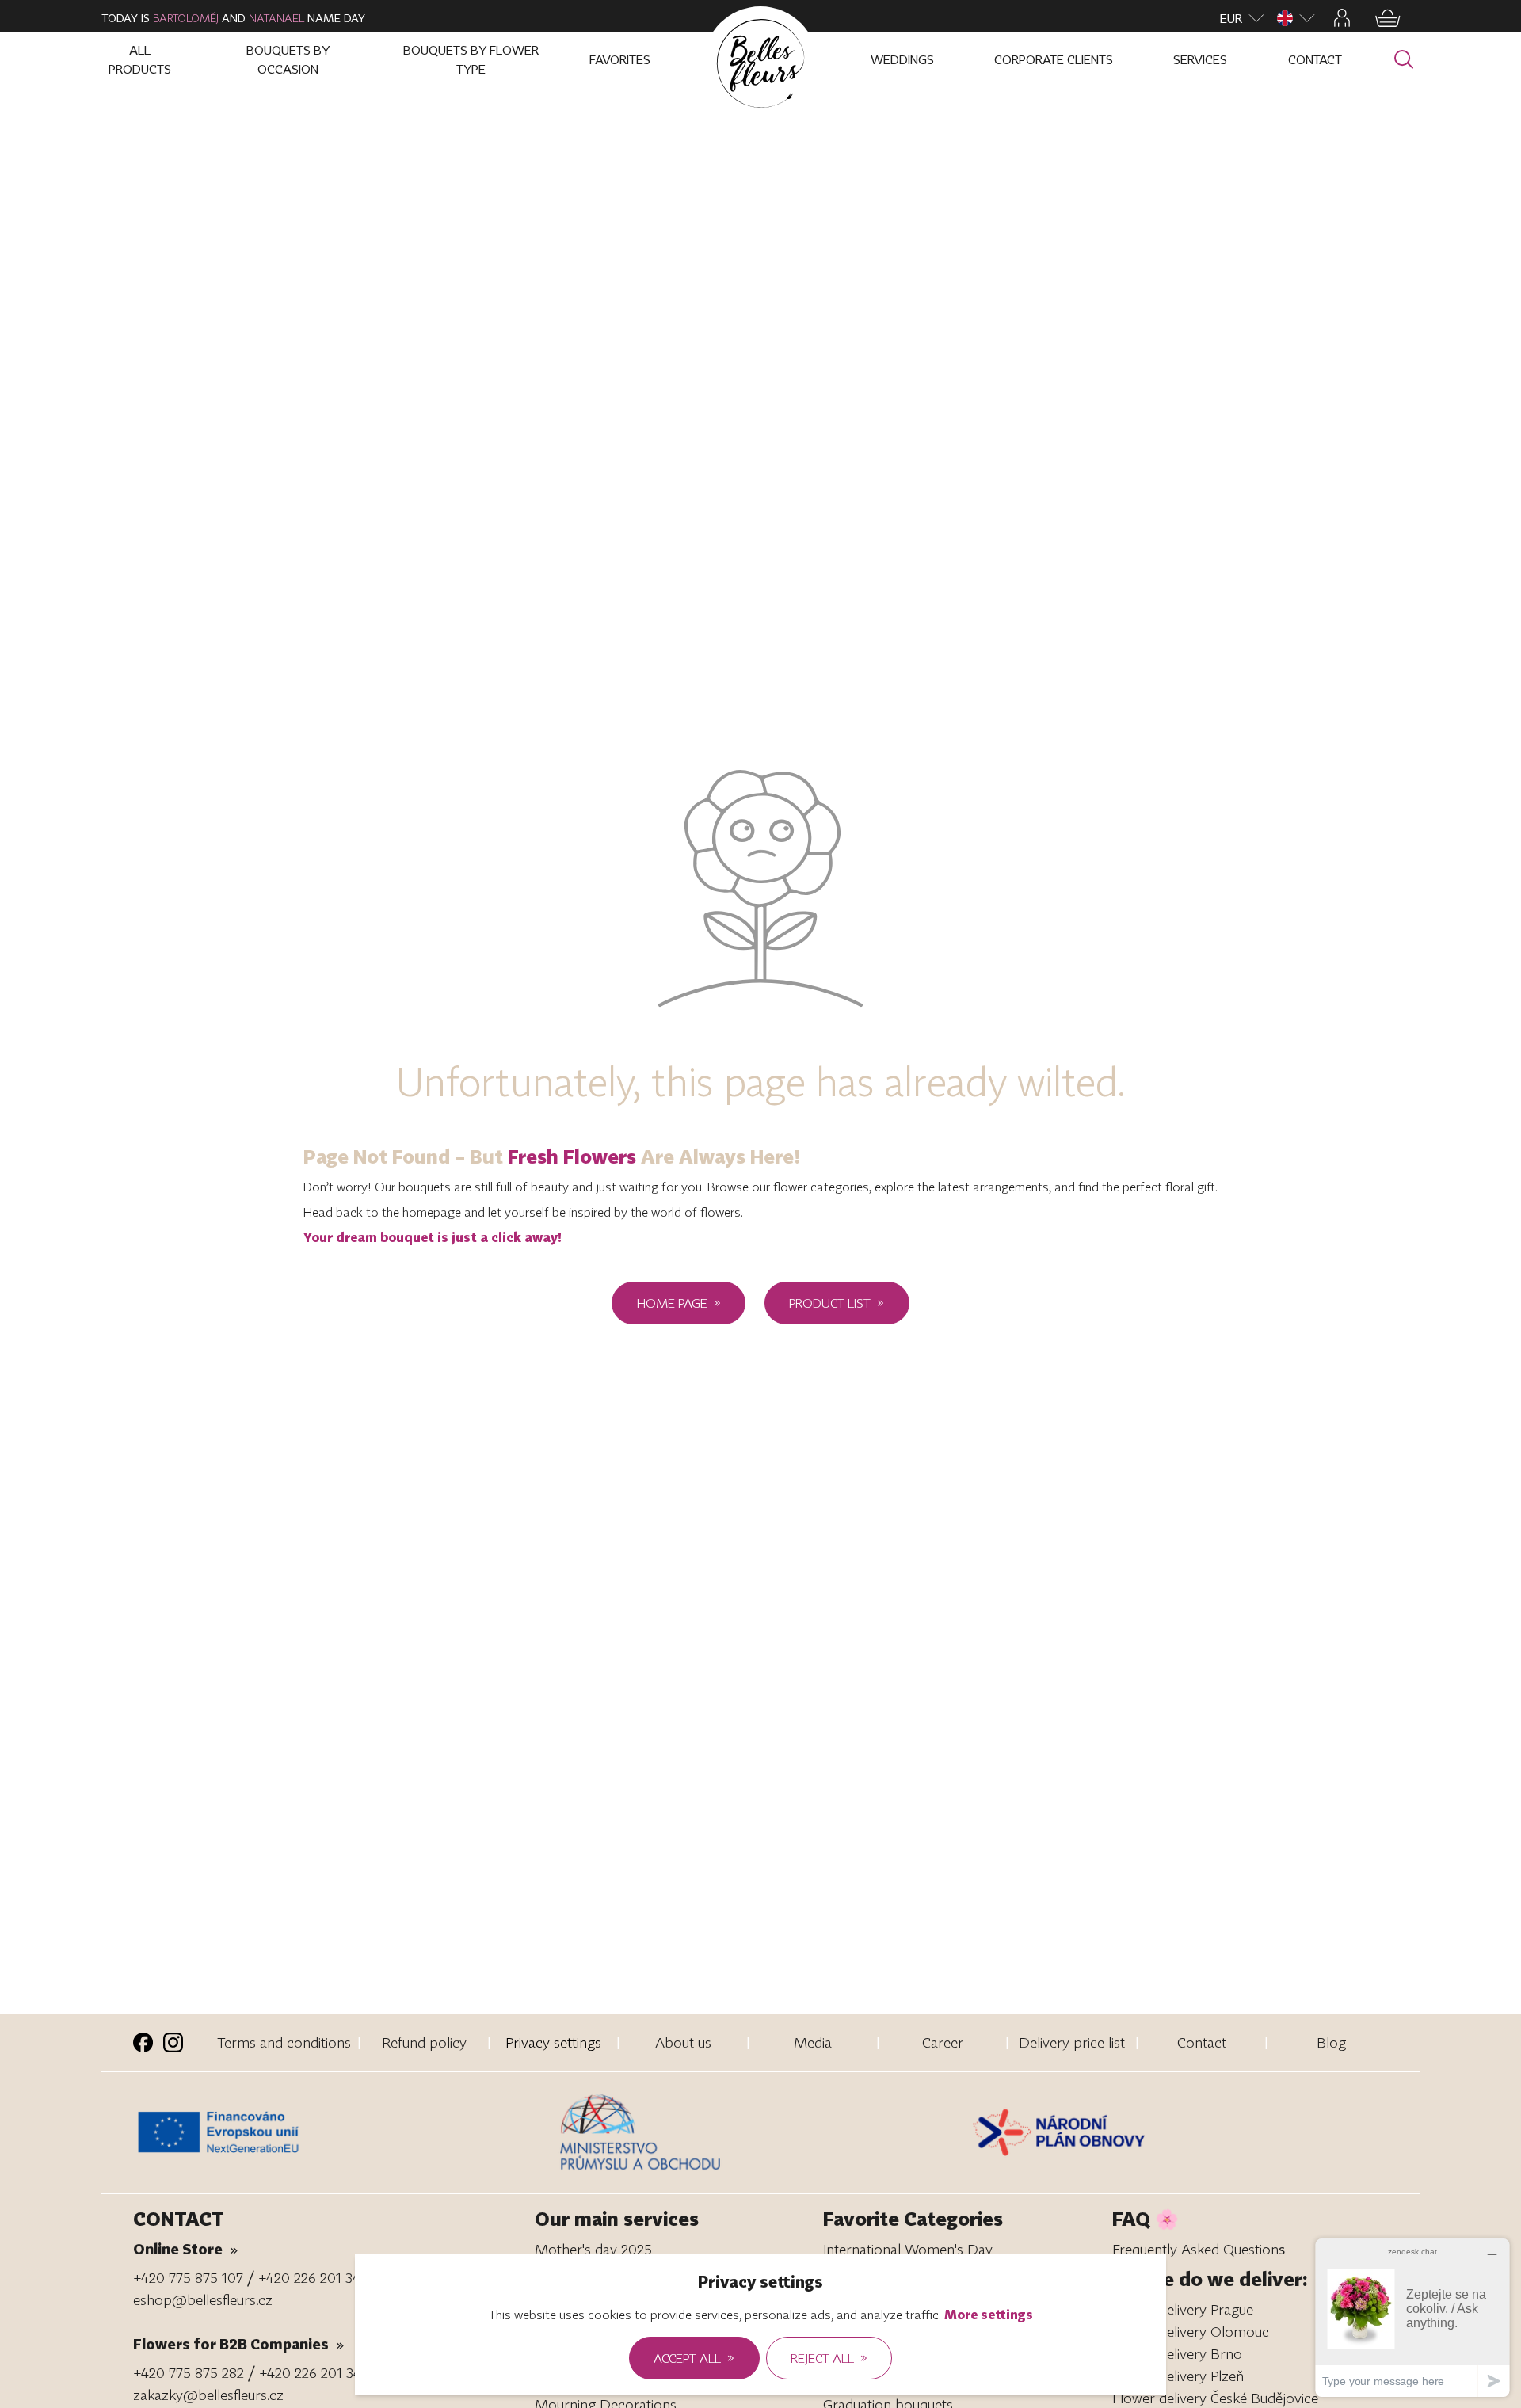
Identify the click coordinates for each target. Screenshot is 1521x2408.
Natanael (276, 18)
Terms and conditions (284, 2042)
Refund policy (424, 2042)
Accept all (694, 2357)
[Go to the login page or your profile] (1342, 18)
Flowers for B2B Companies (238, 2344)
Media (813, 2042)
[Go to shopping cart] (1388, 18)
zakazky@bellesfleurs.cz (208, 2395)
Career (943, 2042)
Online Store (185, 2249)
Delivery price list (1072, 2042)
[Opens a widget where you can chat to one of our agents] (1412, 2317)
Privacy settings (553, 2042)
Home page (679, 1302)
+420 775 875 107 (188, 2277)
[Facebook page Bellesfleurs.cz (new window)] (143, 2042)
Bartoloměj (186, 18)
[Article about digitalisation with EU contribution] (342, 2132)
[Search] (1404, 60)
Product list (837, 1302)
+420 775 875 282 (189, 2372)
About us (683, 2042)
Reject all (829, 2357)
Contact (1202, 2042)
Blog (1331, 2042)
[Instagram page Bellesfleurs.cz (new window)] (173, 2042)
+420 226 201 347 (313, 2277)
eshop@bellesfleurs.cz (203, 2299)
